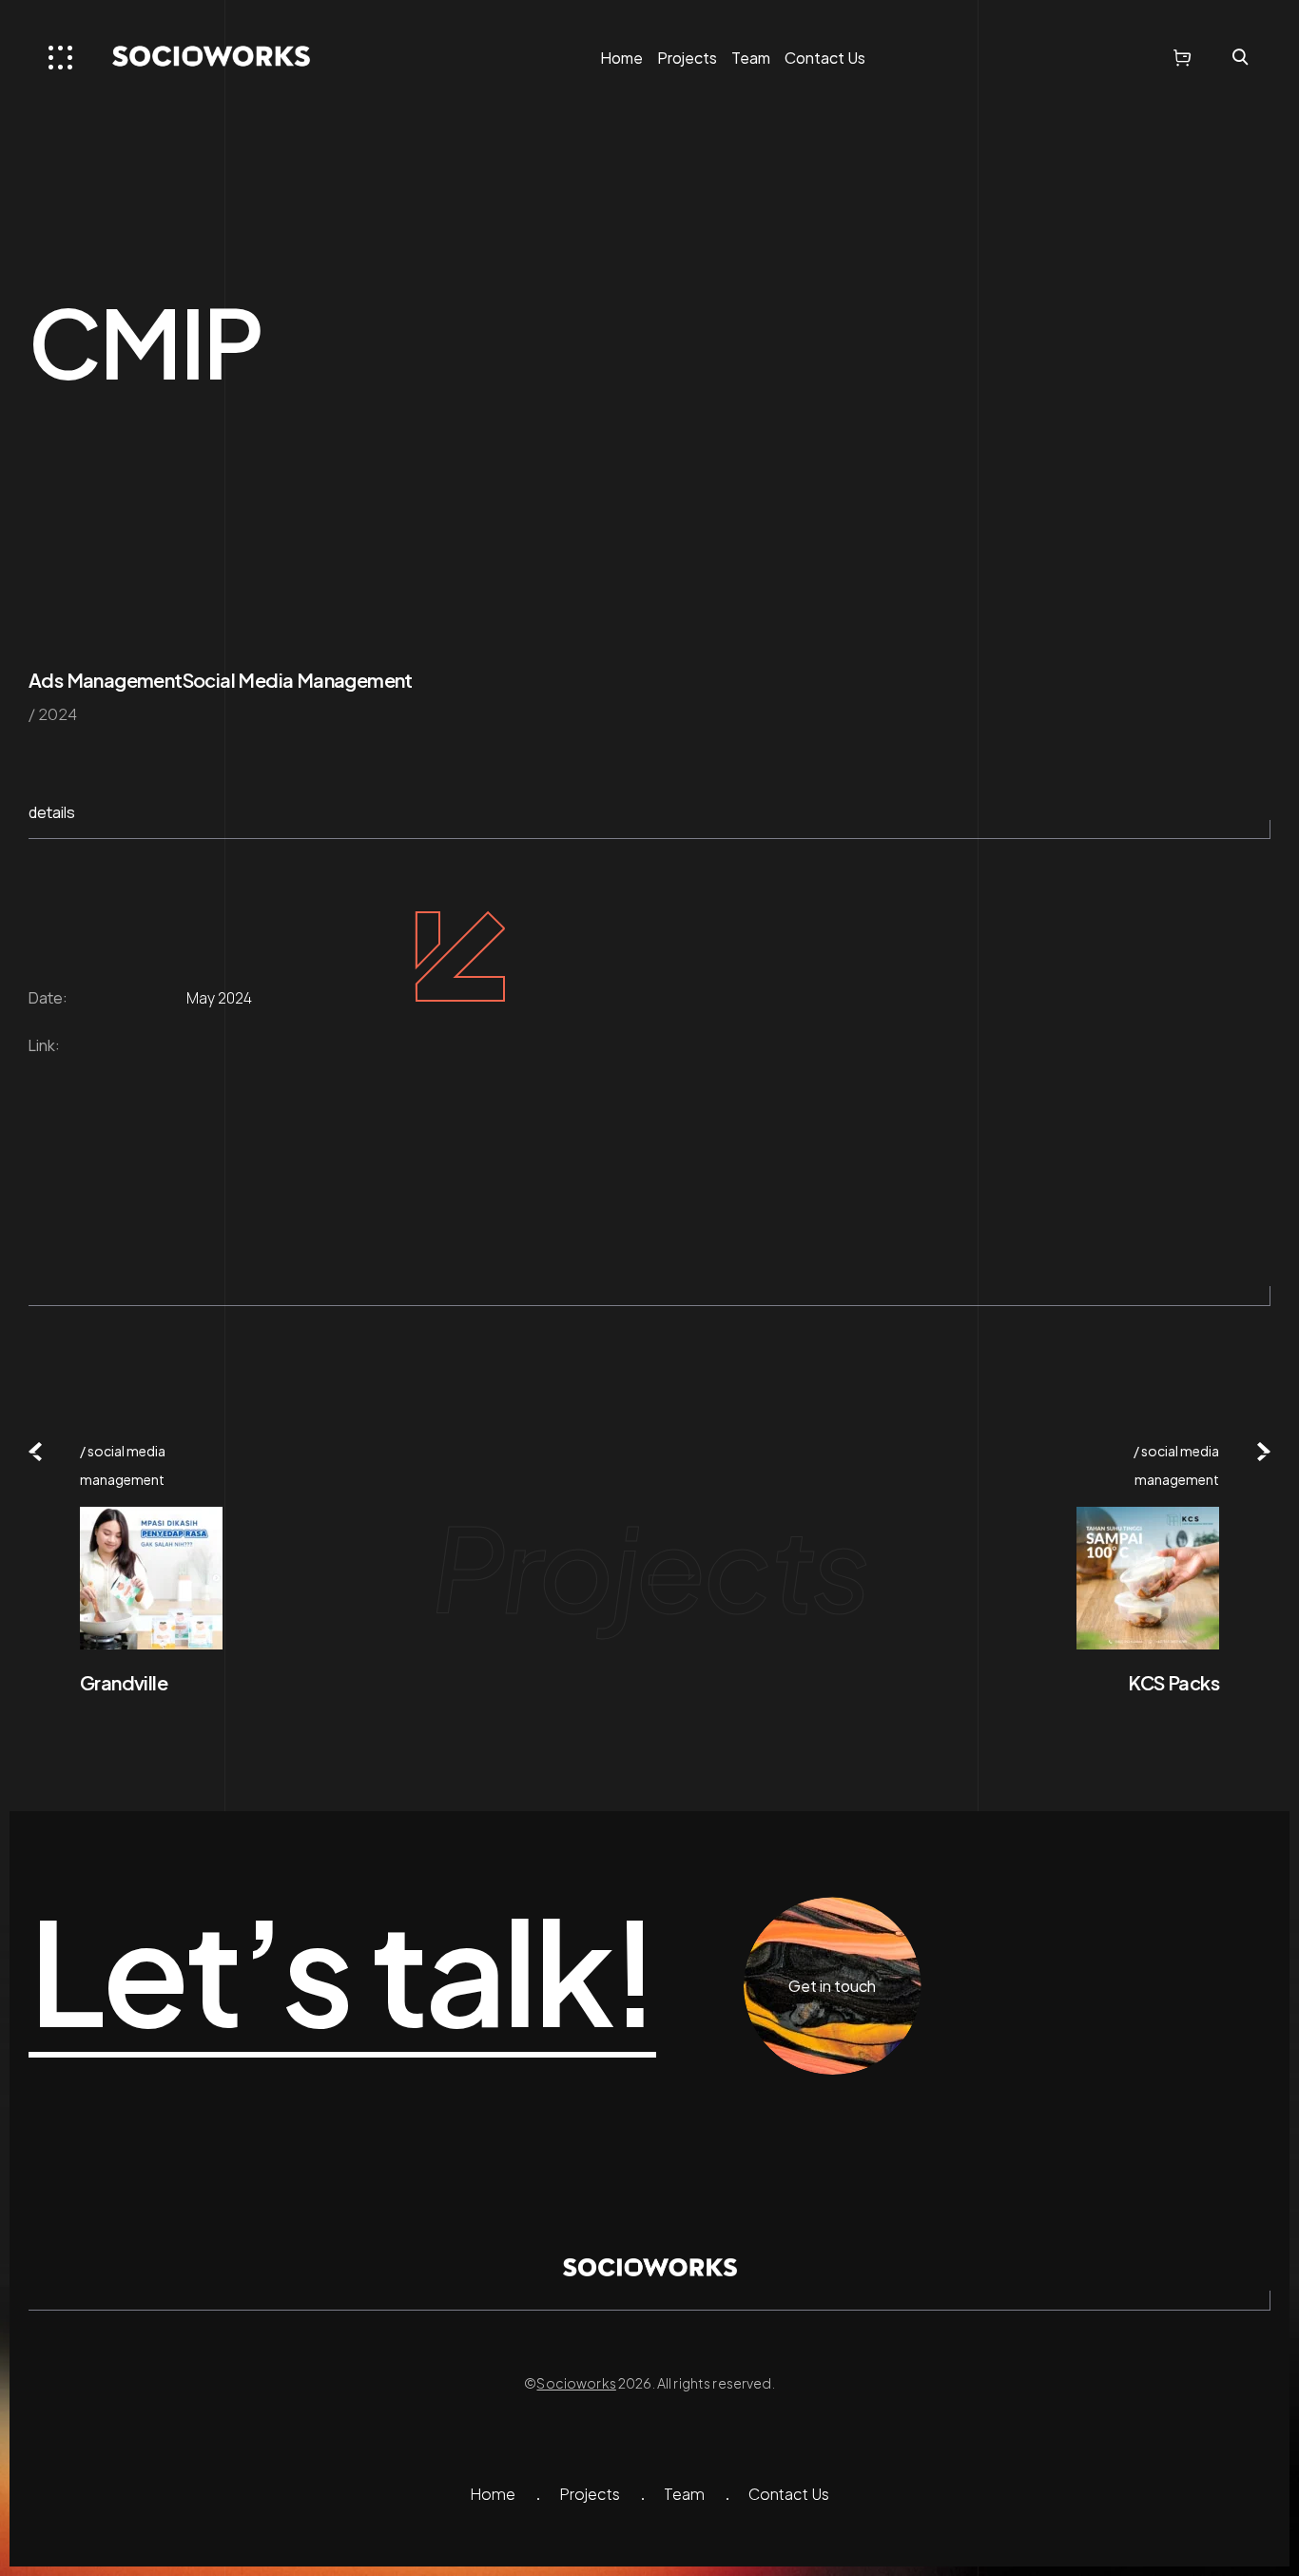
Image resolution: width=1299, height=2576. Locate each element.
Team (751, 58)
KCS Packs (1173, 1682)
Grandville (124, 1682)
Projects (687, 58)
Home (621, 58)
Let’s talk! (342, 1972)
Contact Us (825, 58)
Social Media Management (298, 680)
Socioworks (576, 2383)
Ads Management (106, 680)
